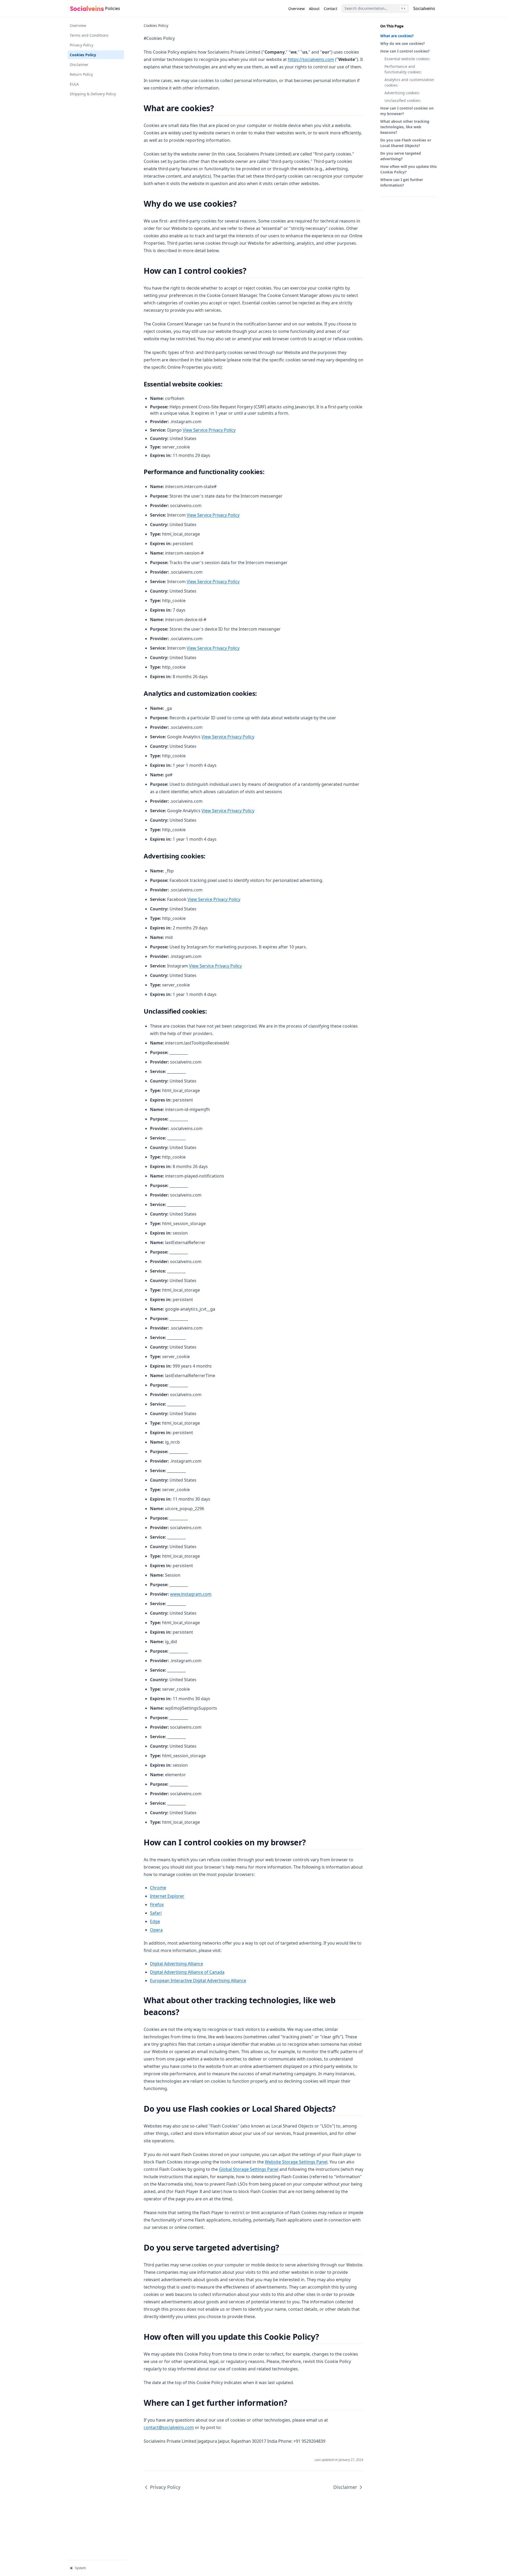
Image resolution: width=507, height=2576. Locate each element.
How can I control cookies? (405, 51)
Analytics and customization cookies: (409, 82)
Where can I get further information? (402, 182)
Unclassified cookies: (403, 100)
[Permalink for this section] (218, 108)
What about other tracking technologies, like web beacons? (405, 127)
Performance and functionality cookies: (403, 69)
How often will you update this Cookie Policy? (409, 169)
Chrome (158, 1888)
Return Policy (81, 74)
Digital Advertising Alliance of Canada (187, 1972)
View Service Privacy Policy (209, 430)
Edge (155, 1921)
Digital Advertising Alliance (177, 1964)
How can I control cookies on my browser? (407, 111)
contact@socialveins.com (169, 2427)
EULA (74, 84)
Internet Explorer (167, 1896)
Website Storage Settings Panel (296, 2162)
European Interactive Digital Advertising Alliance (198, 1981)
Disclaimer (79, 65)
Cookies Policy (83, 55)
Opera (156, 1930)
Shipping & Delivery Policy (93, 94)
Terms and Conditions (89, 35)
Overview (78, 25)
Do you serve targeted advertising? (401, 156)
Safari (156, 1913)
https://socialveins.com (311, 59)
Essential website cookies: (407, 59)
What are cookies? (397, 36)
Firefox (157, 1904)
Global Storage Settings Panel (249, 2169)
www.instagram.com (191, 1594)
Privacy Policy (81, 45)
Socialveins (425, 8)
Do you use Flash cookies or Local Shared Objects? (406, 143)
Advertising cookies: (402, 93)
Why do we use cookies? (403, 43)
